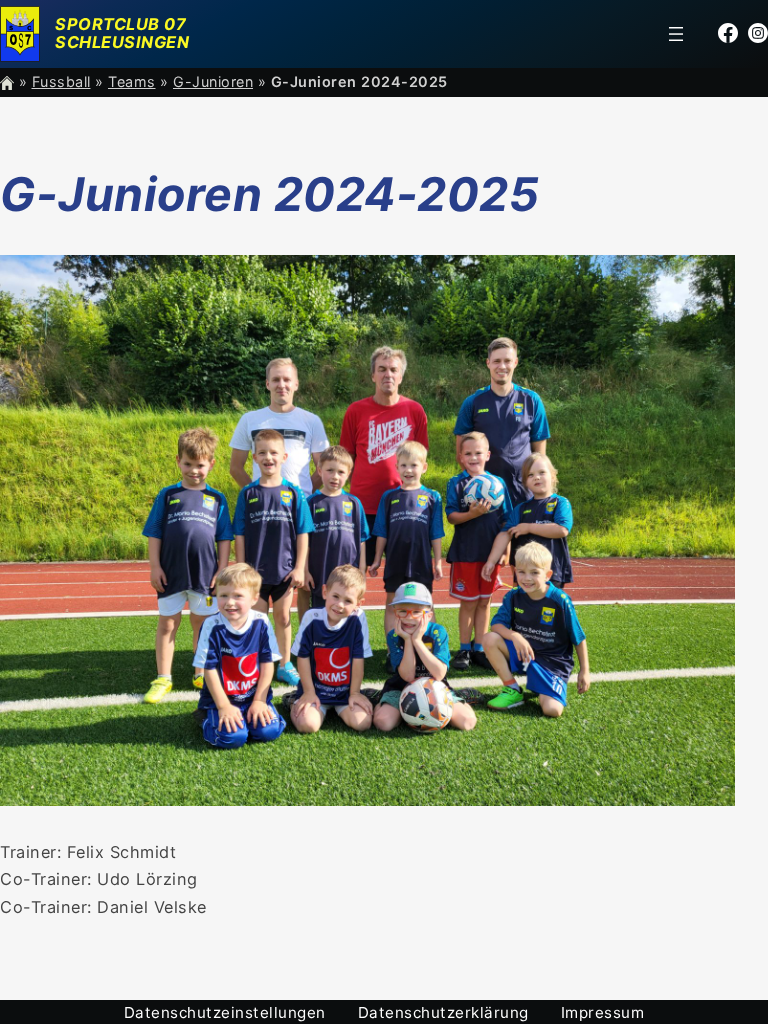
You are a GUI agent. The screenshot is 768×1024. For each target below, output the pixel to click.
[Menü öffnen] (676, 34)
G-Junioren (213, 81)
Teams (132, 81)
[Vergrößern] (709, 281)
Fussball (61, 81)
